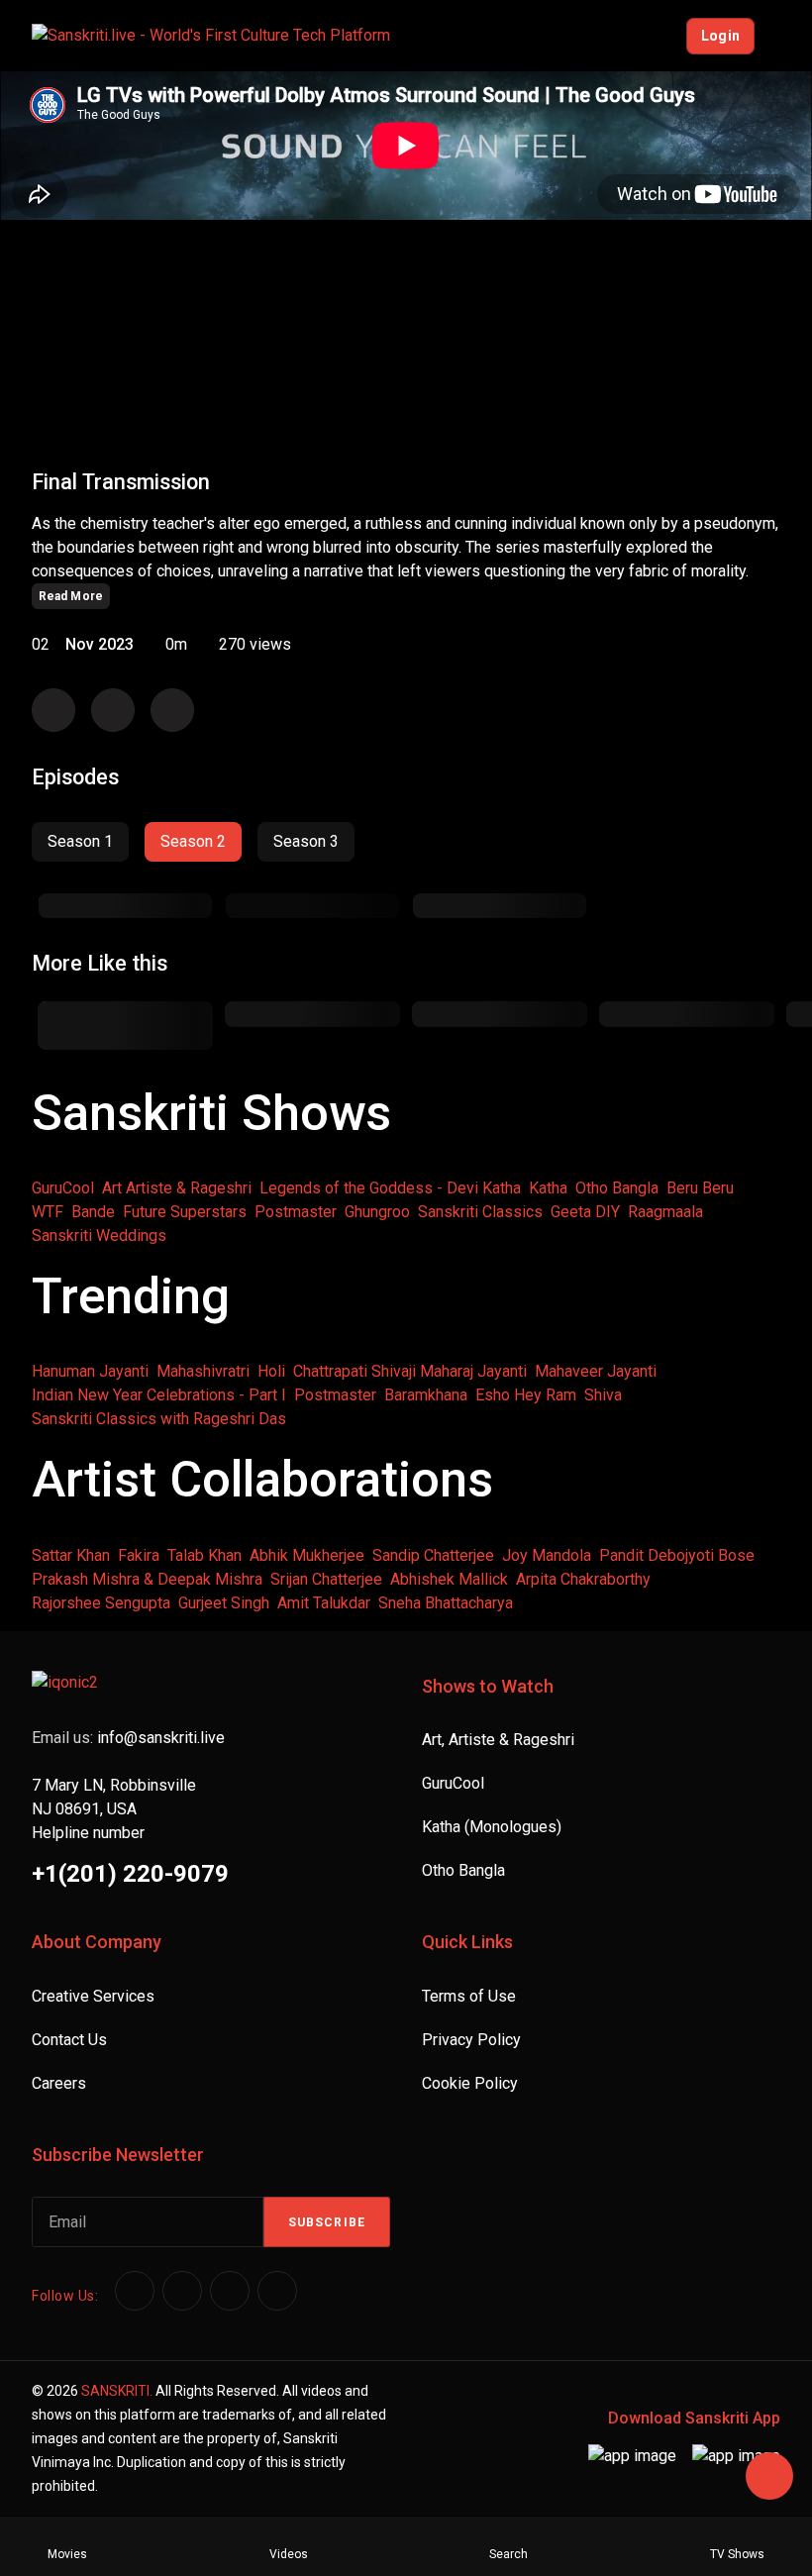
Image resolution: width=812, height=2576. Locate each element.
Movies (67, 2554)
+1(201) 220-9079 (130, 1874)
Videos (289, 2554)
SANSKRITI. (117, 2391)
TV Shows (737, 2554)
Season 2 (193, 841)
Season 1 (80, 841)
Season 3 (306, 841)
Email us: (128, 1738)
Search (508, 2554)
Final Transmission (121, 482)
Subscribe (327, 2222)
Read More (71, 596)
